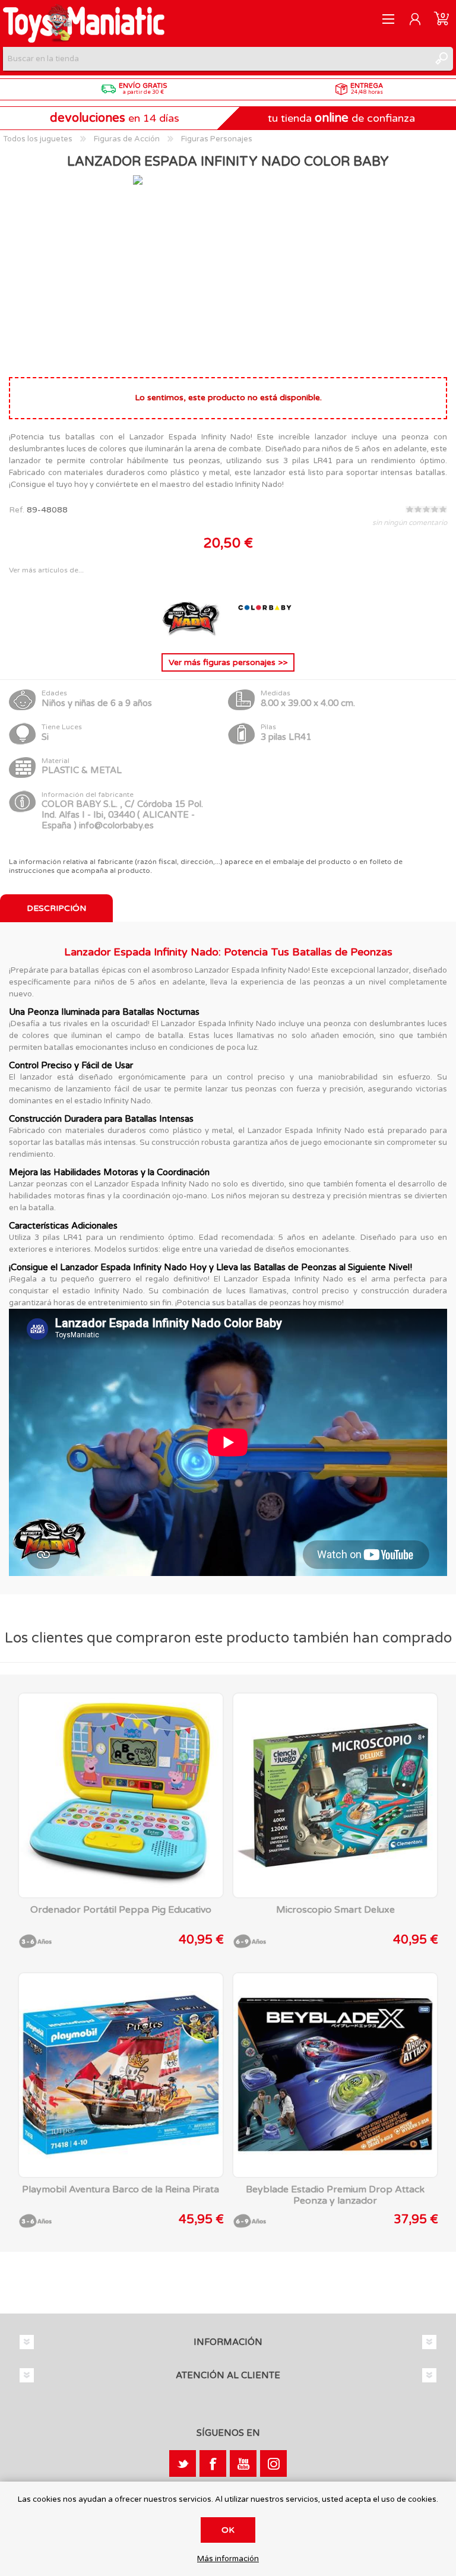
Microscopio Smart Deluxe (335, 1910)
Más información (228, 2559)
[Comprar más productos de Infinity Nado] (192, 634)
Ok (228, 2530)
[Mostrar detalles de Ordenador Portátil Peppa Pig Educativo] (121, 1795)
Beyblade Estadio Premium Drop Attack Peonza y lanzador (335, 2195)
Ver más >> (228, 662)
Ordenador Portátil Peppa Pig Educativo (121, 1910)
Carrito (441, 19)
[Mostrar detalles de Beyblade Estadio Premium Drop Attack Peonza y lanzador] (335, 2075)
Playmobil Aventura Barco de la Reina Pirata (121, 2190)
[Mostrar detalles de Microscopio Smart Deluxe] (335, 1795)
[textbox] (216, 59)
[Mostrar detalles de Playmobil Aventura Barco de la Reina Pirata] (121, 2075)
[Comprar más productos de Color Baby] (265, 634)
